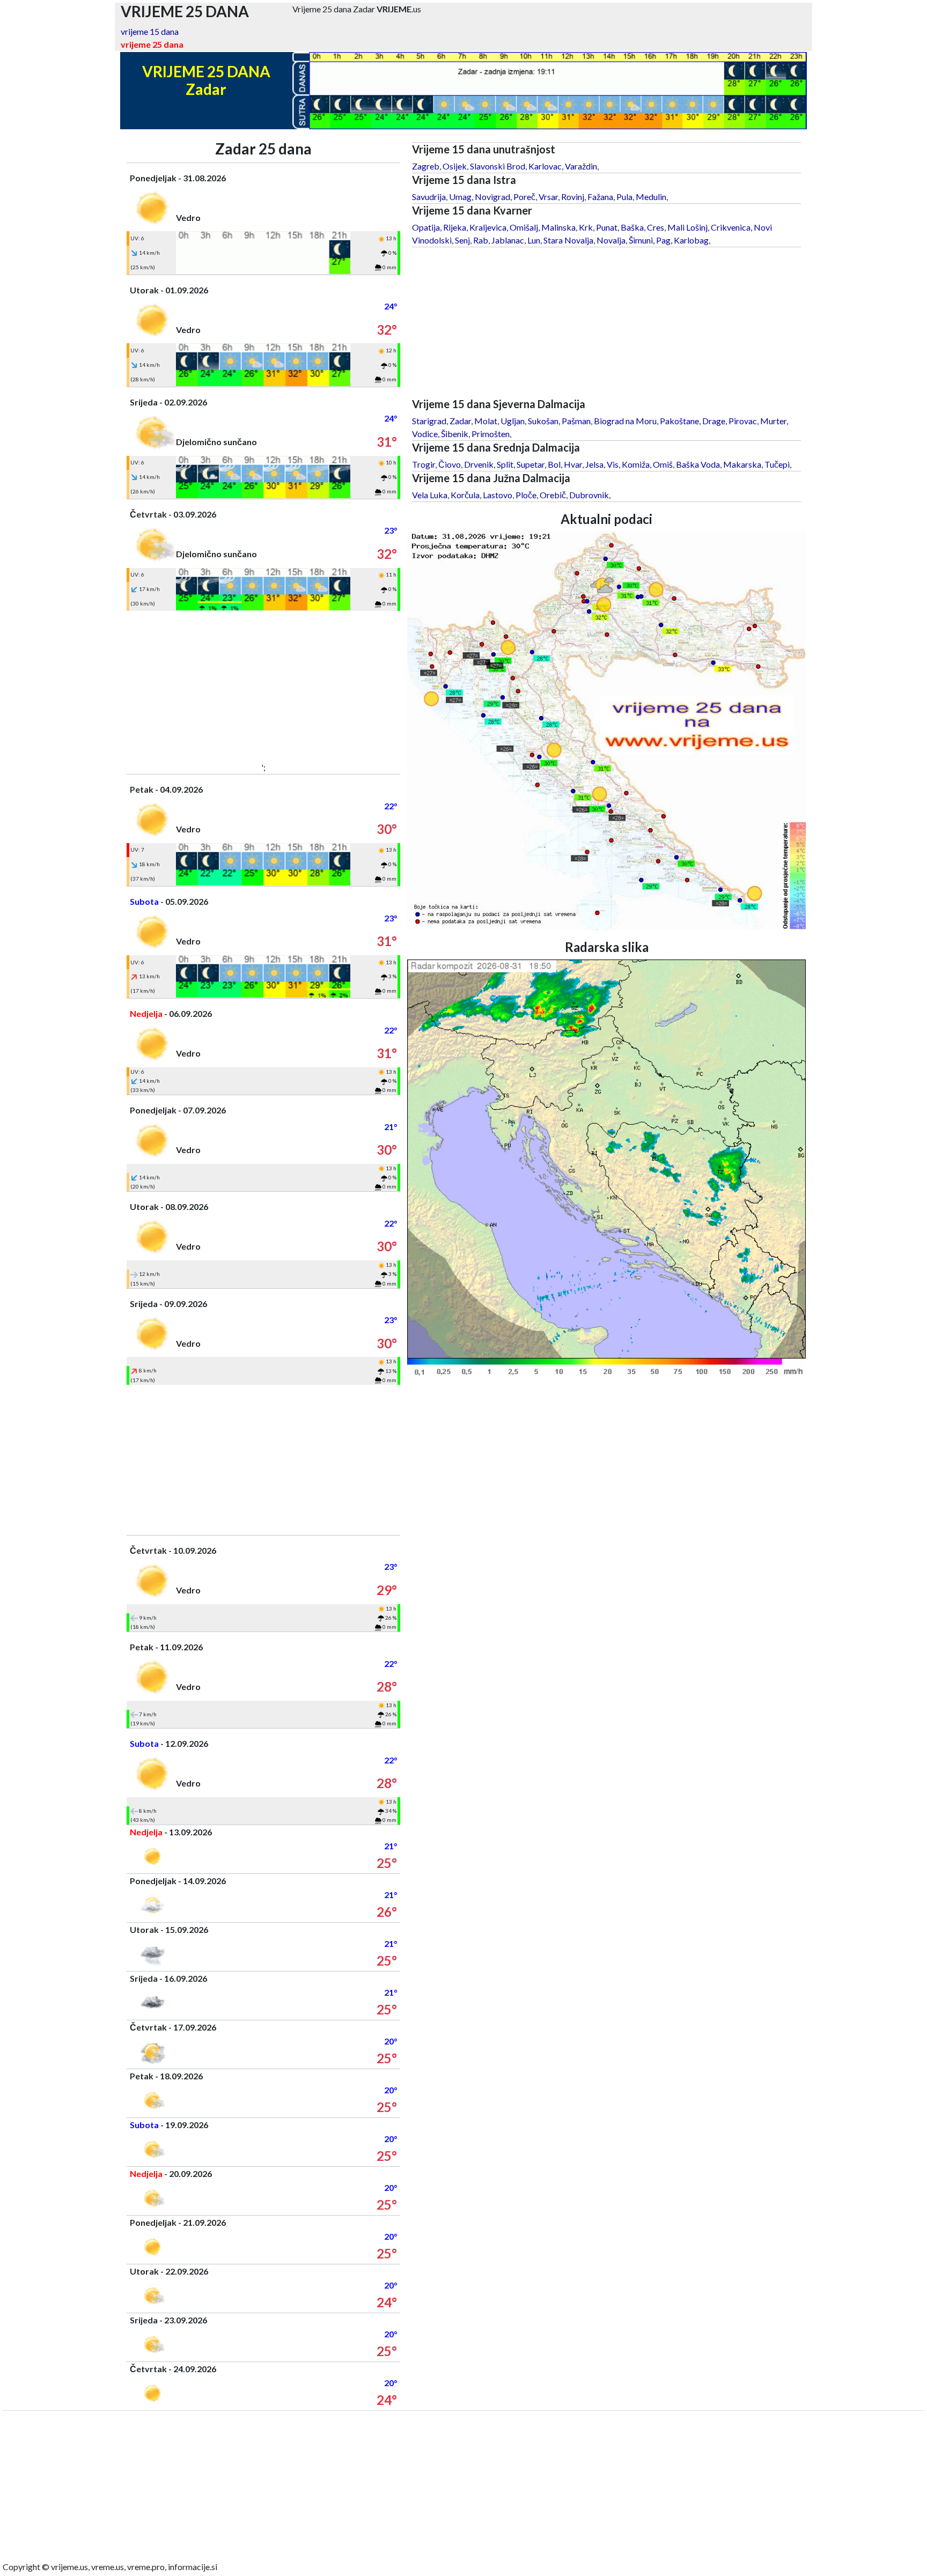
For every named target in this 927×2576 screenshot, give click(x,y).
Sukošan (543, 421)
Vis (613, 464)
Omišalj (524, 227)
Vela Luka (430, 495)
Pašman (576, 421)
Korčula (465, 495)
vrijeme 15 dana (150, 31)
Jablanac (508, 240)
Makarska (742, 464)
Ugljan (513, 421)
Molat (486, 421)
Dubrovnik (589, 495)
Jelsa (594, 464)
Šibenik (455, 434)
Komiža (636, 464)
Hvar (573, 464)
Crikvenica (731, 227)
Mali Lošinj (687, 227)
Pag (663, 240)
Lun (534, 240)
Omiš (663, 464)
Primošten (491, 434)
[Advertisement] (263, 686)
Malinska (558, 227)
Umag (460, 197)
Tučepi (777, 464)
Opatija (426, 227)
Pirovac (743, 421)
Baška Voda (698, 464)
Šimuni (641, 240)
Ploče (526, 495)
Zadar (460, 421)
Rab (481, 240)
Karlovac (545, 166)
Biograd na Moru (625, 421)
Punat (607, 227)
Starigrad (429, 421)
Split (505, 464)
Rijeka (455, 227)
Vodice (425, 434)
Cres (656, 227)
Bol (554, 464)
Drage (714, 421)
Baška (632, 227)
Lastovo (498, 495)
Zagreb (426, 166)
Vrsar (548, 197)
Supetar (531, 464)
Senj (462, 240)
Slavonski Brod (498, 166)
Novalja (611, 240)
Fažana (600, 197)
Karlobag (691, 240)
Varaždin (581, 166)
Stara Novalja (568, 240)
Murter (773, 421)
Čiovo (450, 464)
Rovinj (573, 197)
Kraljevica (488, 227)
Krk (586, 227)
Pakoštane (679, 421)
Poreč (524, 197)
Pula (624, 197)
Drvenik (479, 464)
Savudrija (429, 197)
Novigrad (492, 197)
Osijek (455, 166)
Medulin (651, 197)
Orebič (553, 495)
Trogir (424, 464)
